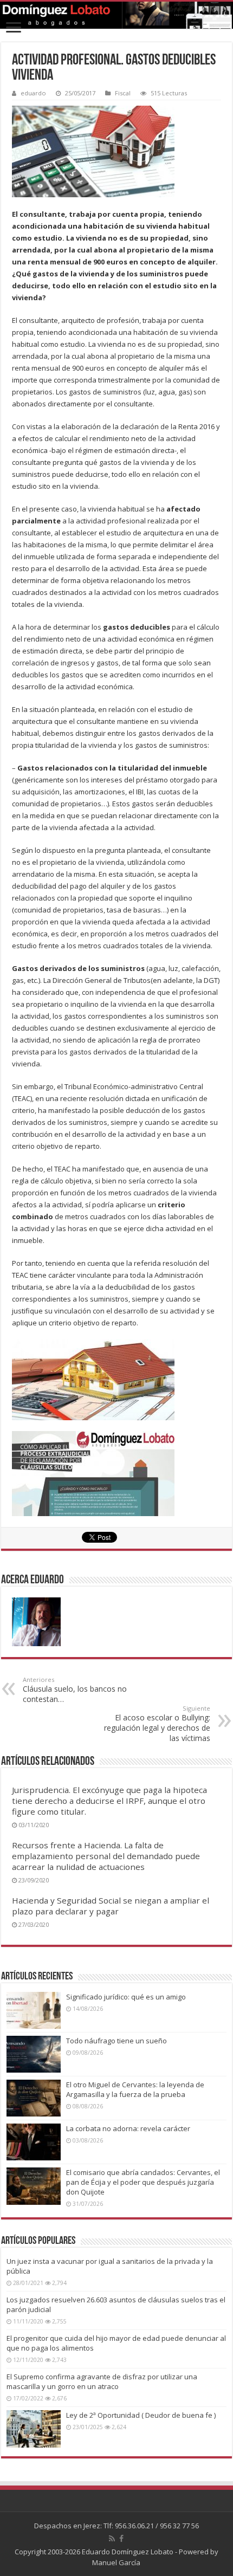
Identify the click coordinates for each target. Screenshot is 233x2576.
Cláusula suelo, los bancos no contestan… (75, 1690)
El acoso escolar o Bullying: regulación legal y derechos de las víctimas (157, 1724)
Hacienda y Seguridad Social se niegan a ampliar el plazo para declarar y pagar (111, 1906)
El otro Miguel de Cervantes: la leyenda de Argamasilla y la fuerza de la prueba (135, 2089)
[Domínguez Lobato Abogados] (116, 15)
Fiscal (123, 93)
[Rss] (112, 2539)
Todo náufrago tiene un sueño (116, 2041)
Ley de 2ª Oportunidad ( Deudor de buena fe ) (141, 2415)
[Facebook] (121, 2539)
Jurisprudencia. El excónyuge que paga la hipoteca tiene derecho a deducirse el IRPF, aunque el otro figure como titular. (109, 1801)
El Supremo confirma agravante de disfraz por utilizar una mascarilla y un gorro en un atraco (102, 2381)
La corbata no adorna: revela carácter (128, 2128)
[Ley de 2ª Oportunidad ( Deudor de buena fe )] (34, 2429)
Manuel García (116, 2562)
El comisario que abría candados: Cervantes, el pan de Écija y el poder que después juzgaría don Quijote (143, 2182)
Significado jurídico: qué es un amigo (126, 1997)
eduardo (33, 93)
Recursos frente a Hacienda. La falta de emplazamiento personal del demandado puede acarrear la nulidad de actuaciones (106, 1856)
